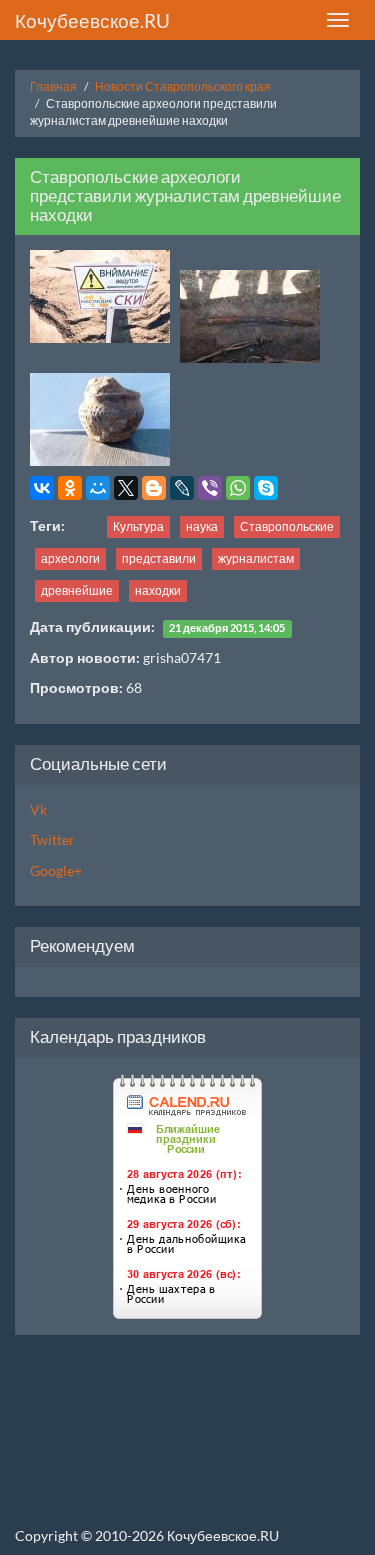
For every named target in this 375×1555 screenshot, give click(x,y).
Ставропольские (287, 526)
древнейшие (77, 590)
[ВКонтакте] (42, 488)
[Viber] (210, 488)
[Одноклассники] (70, 488)
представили (159, 558)
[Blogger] (154, 488)
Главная (53, 86)
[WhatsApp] (238, 488)
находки (158, 590)
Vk (38, 809)
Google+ (56, 870)
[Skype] (266, 488)
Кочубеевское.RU (92, 20)
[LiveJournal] (182, 488)
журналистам (256, 558)
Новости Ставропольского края (183, 86)
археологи (70, 558)
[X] (126, 488)
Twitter (52, 839)
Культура (138, 526)
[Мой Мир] (98, 488)
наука (202, 526)
